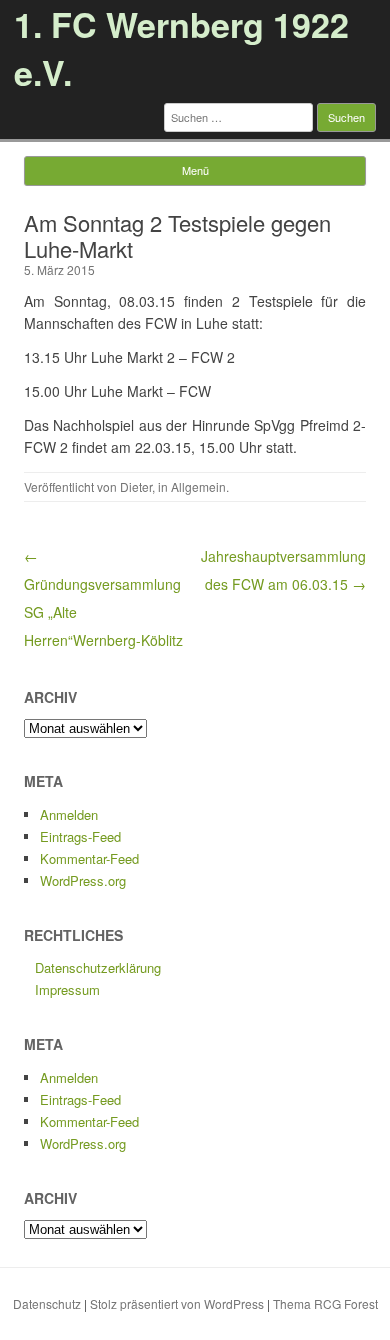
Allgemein (198, 486)
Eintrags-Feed (80, 836)
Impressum (67, 989)
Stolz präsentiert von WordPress (177, 1303)
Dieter (136, 486)
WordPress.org (83, 880)
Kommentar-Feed (89, 858)
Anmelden (69, 814)
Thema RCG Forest (325, 1303)
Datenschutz (47, 1303)
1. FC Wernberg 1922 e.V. (181, 48)
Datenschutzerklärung (98, 967)
